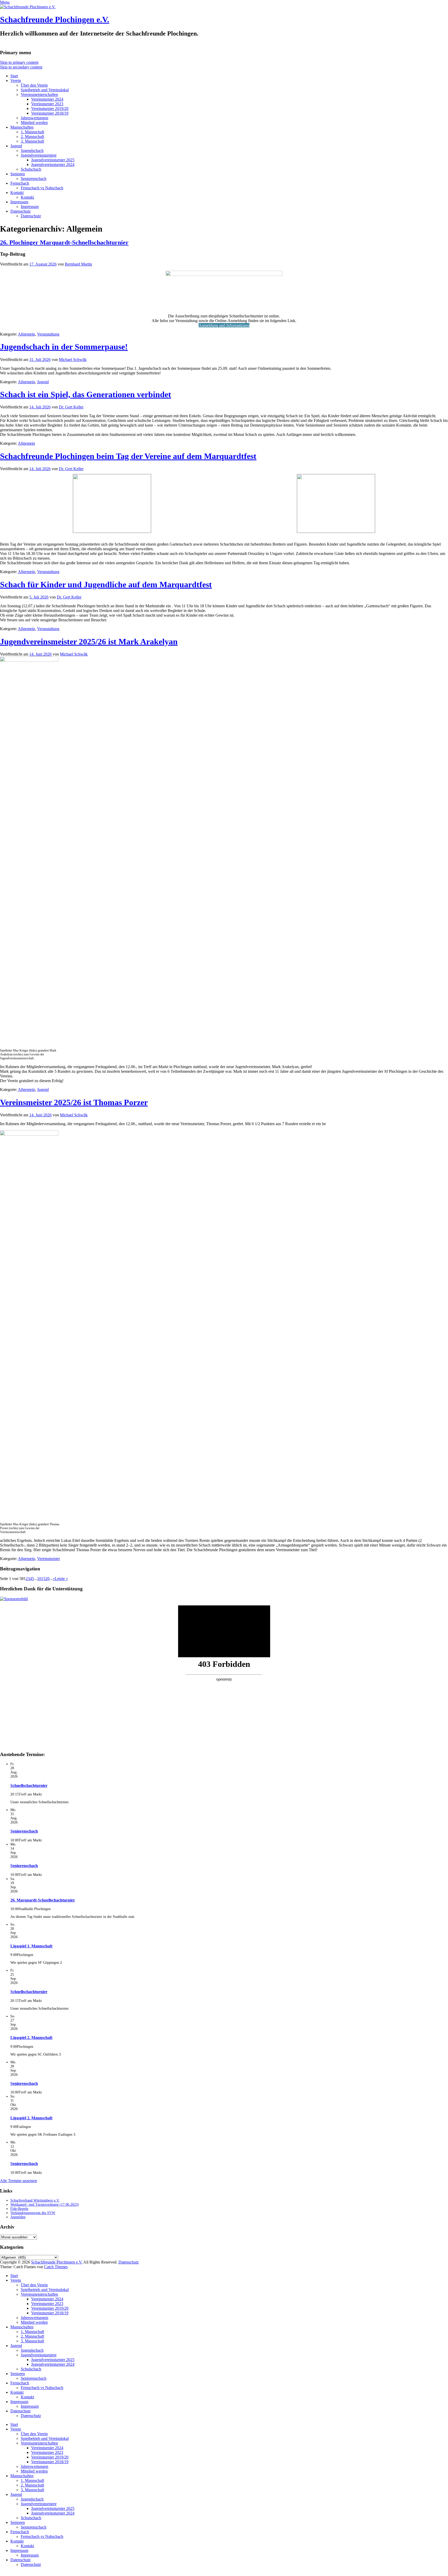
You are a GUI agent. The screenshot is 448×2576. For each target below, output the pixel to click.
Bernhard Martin (78, 264)
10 (39, 1579)
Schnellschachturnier (29, 1785)
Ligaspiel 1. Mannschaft (31, 1946)
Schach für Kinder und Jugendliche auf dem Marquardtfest (106, 584)
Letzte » (61, 1579)
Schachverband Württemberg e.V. (35, 2200)
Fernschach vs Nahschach (42, 188)
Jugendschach (32, 151)
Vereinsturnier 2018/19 (50, 113)
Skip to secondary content (21, 67)
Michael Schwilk (73, 360)
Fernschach (20, 183)
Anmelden (18, 2217)
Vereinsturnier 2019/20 (50, 109)
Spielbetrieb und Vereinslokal (45, 90)
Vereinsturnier (48, 1559)
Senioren (18, 174)
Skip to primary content (19, 62)
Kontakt (17, 193)
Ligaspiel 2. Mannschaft (31, 2038)
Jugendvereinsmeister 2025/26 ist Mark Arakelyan (89, 642)
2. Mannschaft (32, 137)
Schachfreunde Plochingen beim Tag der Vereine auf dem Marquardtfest (128, 456)
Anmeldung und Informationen (224, 325)
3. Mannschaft (32, 141)
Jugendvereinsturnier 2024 (53, 165)
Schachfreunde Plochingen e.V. (55, 19)
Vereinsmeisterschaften (39, 95)
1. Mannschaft (32, 132)
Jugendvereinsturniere (39, 155)
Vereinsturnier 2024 (47, 99)
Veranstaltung (48, 334)
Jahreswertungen (34, 118)
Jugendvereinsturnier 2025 (53, 160)
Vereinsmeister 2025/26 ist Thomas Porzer (74, 1102)
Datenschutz (20, 211)
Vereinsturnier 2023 (47, 104)
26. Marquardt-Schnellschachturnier (43, 1900)
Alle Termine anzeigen (19, 2181)
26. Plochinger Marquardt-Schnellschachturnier (64, 242)
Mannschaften (22, 127)
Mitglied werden (34, 123)
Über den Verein (34, 85)
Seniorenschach (34, 179)
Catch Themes (56, 2267)
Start (14, 76)
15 (43, 1579)
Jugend (16, 146)
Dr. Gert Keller (71, 407)
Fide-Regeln (19, 2209)
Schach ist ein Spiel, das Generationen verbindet (86, 394)
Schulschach (31, 169)
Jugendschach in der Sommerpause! (64, 347)
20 (47, 1579)
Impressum (19, 202)
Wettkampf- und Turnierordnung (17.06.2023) (45, 2205)
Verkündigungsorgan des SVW (33, 2213)
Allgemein (26, 334)
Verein (16, 81)
